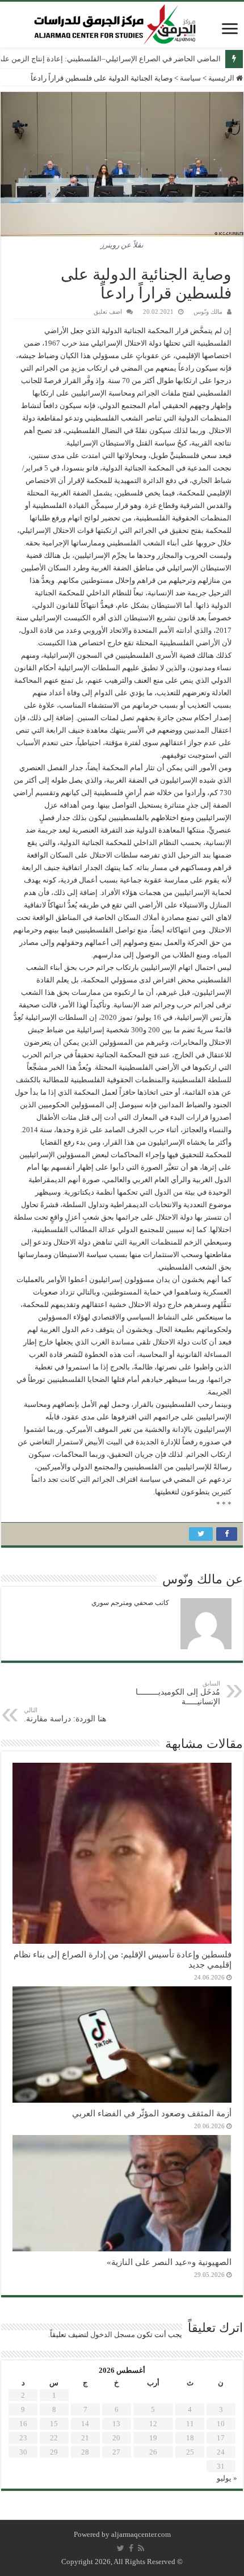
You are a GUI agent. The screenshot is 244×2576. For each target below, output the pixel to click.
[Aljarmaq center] (115, 22)
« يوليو (227, 2478)
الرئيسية (222, 78)
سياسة (190, 78)
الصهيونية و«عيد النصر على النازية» (169, 2262)
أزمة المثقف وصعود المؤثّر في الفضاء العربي (152, 2113)
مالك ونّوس (208, 312)
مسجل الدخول (113, 2335)
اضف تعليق (108, 312)
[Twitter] (121, 2548)
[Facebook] (131, 2548)
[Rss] (141, 2548)
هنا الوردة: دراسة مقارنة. (65, 1715)
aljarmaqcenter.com (141, 2534)
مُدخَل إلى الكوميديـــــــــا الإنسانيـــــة (178, 1693)
